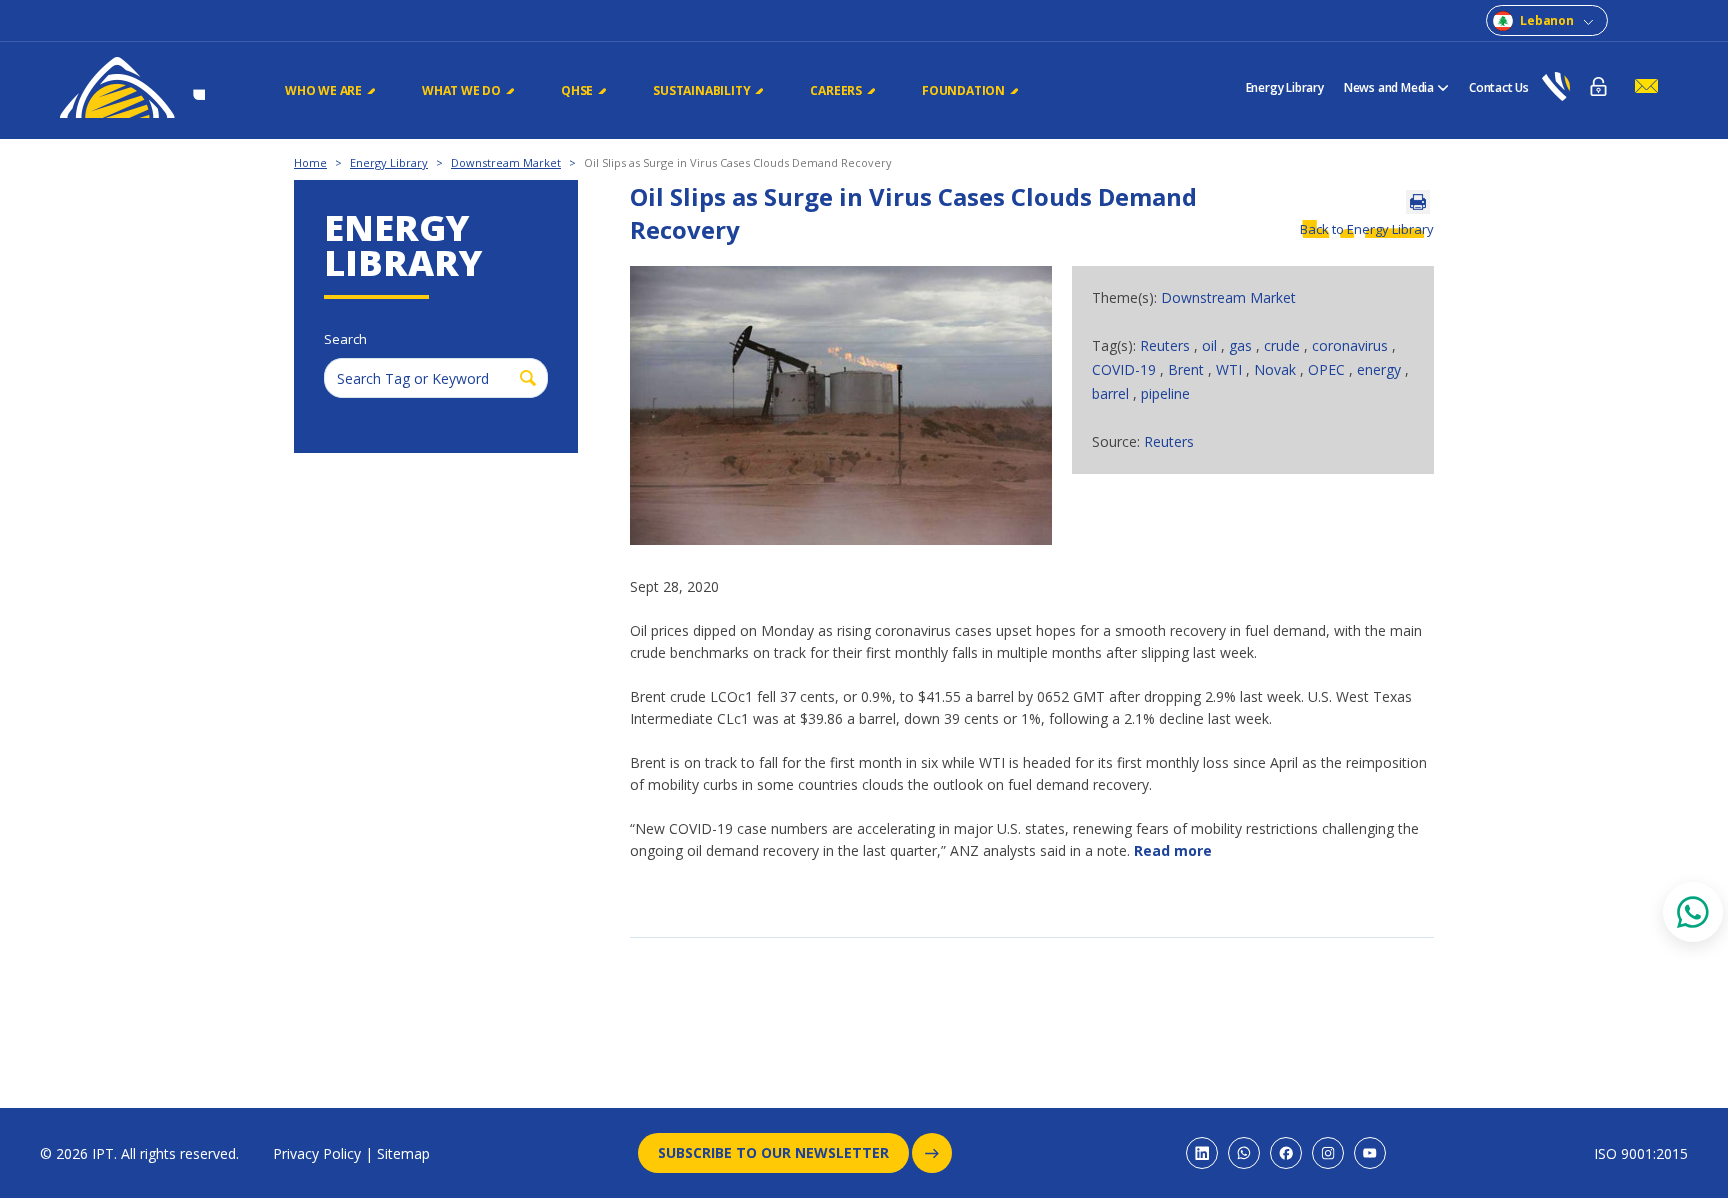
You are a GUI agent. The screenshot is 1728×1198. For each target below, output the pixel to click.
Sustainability (701, 90)
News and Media (1389, 87)
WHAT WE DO (461, 90)
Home (310, 162)
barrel (1112, 393)
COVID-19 (1126, 369)
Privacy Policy (317, 1153)
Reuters (1167, 345)
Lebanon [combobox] (1547, 20)
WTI (1231, 369)
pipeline (1165, 393)
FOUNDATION (963, 90)
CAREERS (836, 90)
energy (1381, 369)
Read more (1173, 850)
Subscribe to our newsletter (773, 1152)
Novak (1277, 369)
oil (1211, 345)
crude (1284, 345)
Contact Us (1499, 87)
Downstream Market (506, 162)
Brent (1188, 369)
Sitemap (403, 1153)
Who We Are (323, 90)
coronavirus (1352, 345)
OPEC (1328, 369)
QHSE (577, 90)
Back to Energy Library (1367, 229)
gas (1242, 345)
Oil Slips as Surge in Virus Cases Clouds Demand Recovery (738, 162)
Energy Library (1285, 87)
